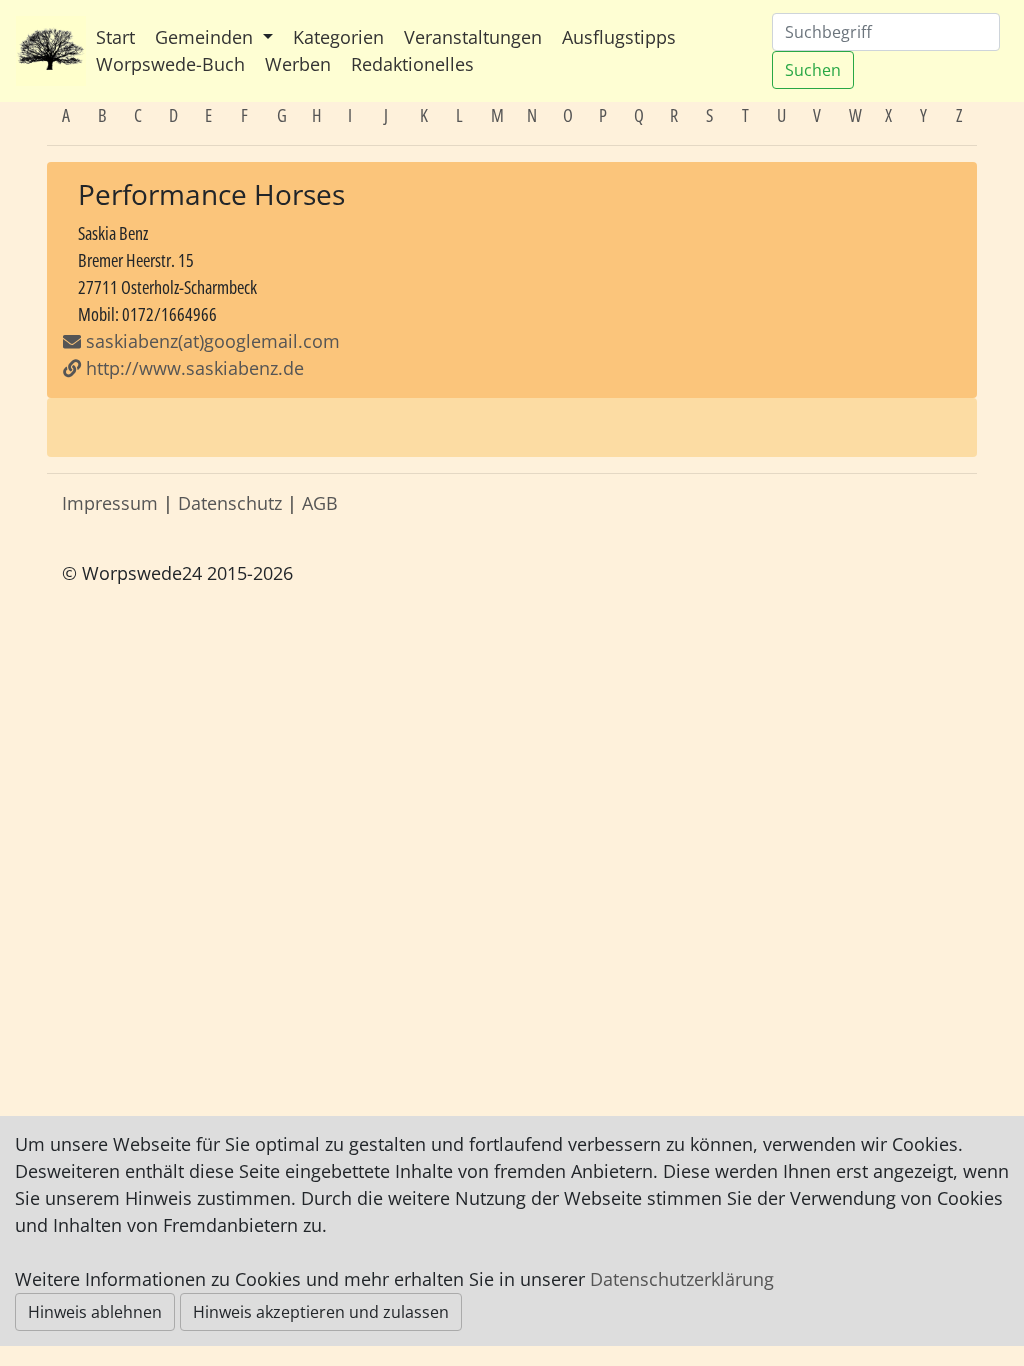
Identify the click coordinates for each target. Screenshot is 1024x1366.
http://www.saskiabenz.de (192, 368)
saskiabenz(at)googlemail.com (210, 341)
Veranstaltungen (473, 37)
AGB (320, 503)
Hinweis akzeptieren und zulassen (321, 1312)
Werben (298, 64)
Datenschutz (230, 503)
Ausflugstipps (619, 37)
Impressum (110, 503)
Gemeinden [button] (206, 37)
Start (115, 37)
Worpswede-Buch (170, 64)
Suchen (813, 70)
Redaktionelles (412, 64)
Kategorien (338, 37)
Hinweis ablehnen (95, 1312)
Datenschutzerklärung (682, 1279)
